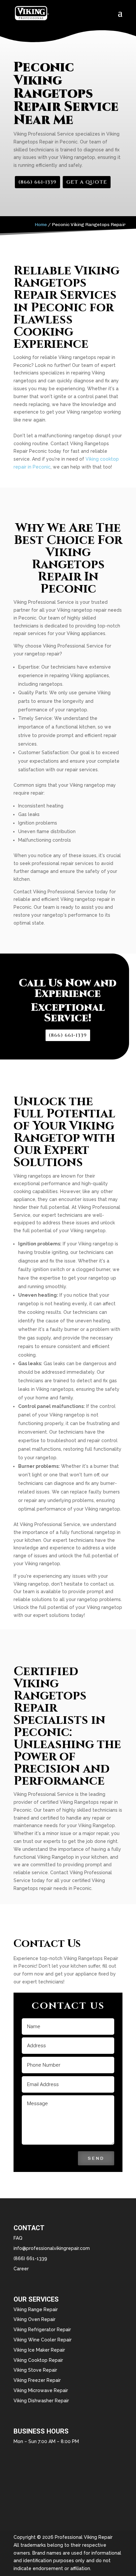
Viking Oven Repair (34, 2319)
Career (21, 2269)
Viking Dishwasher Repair (41, 2401)
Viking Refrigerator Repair (42, 2330)
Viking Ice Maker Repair (39, 2350)
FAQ (18, 2238)
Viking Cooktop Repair (38, 2360)
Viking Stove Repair (35, 2370)
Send (96, 2158)
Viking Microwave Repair (41, 2390)
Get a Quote (87, 182)
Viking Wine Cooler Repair (43, 2340)
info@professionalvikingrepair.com (52, 2248)
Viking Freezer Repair (37, 2380)
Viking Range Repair (36, 2309)
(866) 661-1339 (37, 182)
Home (41, 225)
